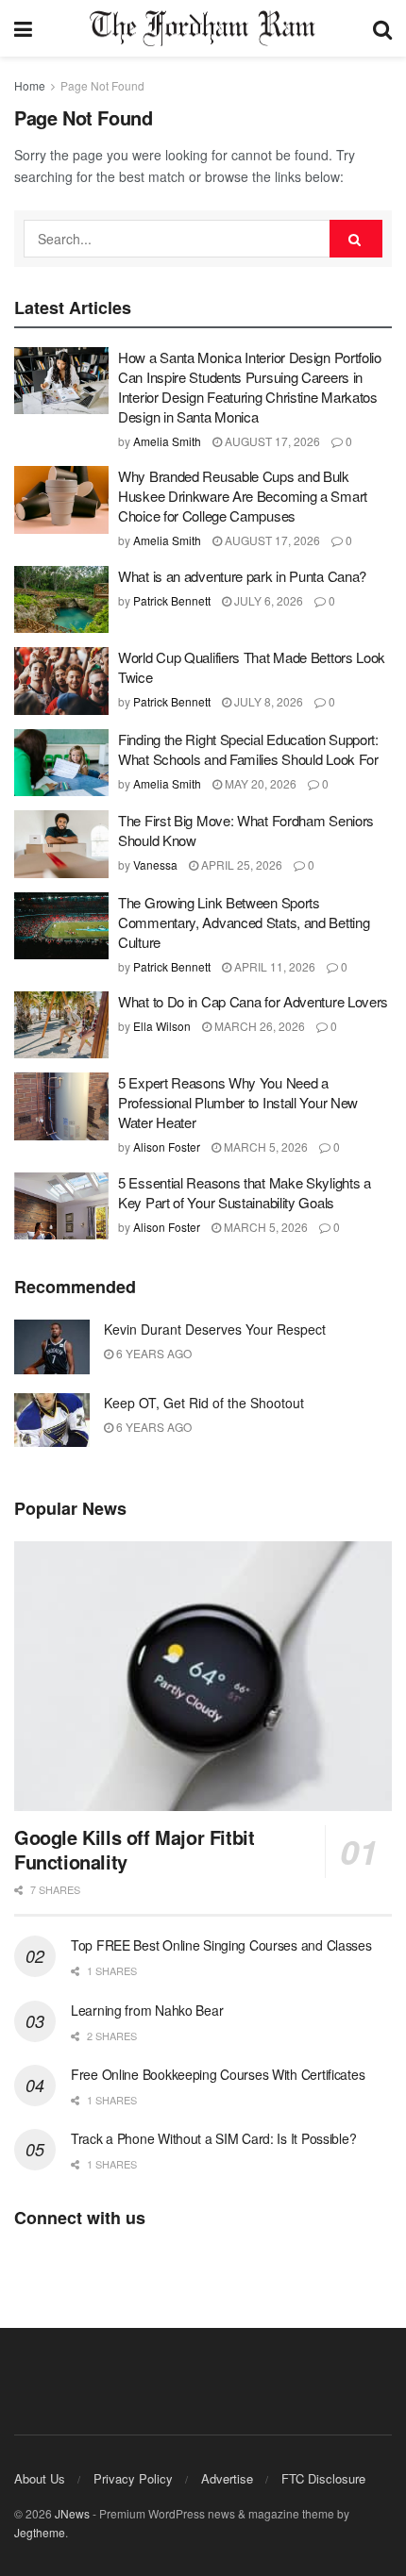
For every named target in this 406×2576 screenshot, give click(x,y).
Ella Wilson (162, 1026)
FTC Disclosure (323, 2478)
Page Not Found (102, 85)
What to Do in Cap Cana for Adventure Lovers (253, 1001)
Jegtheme (40, 2532)
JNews (72, 2513)
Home (30, 85)
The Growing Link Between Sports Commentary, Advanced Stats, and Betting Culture (244, 922)
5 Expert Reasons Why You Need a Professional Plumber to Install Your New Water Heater (238, 1102)
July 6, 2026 (267, 600)
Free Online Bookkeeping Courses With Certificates (218, 2074)
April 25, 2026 (240, 864)
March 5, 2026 (264, 1147)
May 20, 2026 (259, 783)
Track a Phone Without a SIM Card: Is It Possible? (213, 2138)
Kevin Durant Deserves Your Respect (215, 1329)
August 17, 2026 (271, 441)
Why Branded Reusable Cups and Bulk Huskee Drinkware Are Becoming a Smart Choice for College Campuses (243, 496)
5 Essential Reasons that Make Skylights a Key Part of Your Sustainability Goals (245, 1192)
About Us (40, 2478)
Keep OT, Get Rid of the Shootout (204, 1403)
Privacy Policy (133, 2478)
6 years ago (152, 1353)
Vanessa (155, 864)
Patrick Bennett (172, 600)
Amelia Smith (167, 441)
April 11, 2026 (273, 966)
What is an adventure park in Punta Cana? (242, 576)
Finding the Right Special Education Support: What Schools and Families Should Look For (248, 749)
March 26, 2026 (258, 1026)
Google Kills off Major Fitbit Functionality (134, 1849)
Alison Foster (167, 1147)
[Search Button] (356, 239)
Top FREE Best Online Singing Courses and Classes (221, 1945)
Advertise (227, 2478)
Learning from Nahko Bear (147, 2010)
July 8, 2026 (267, 701)
